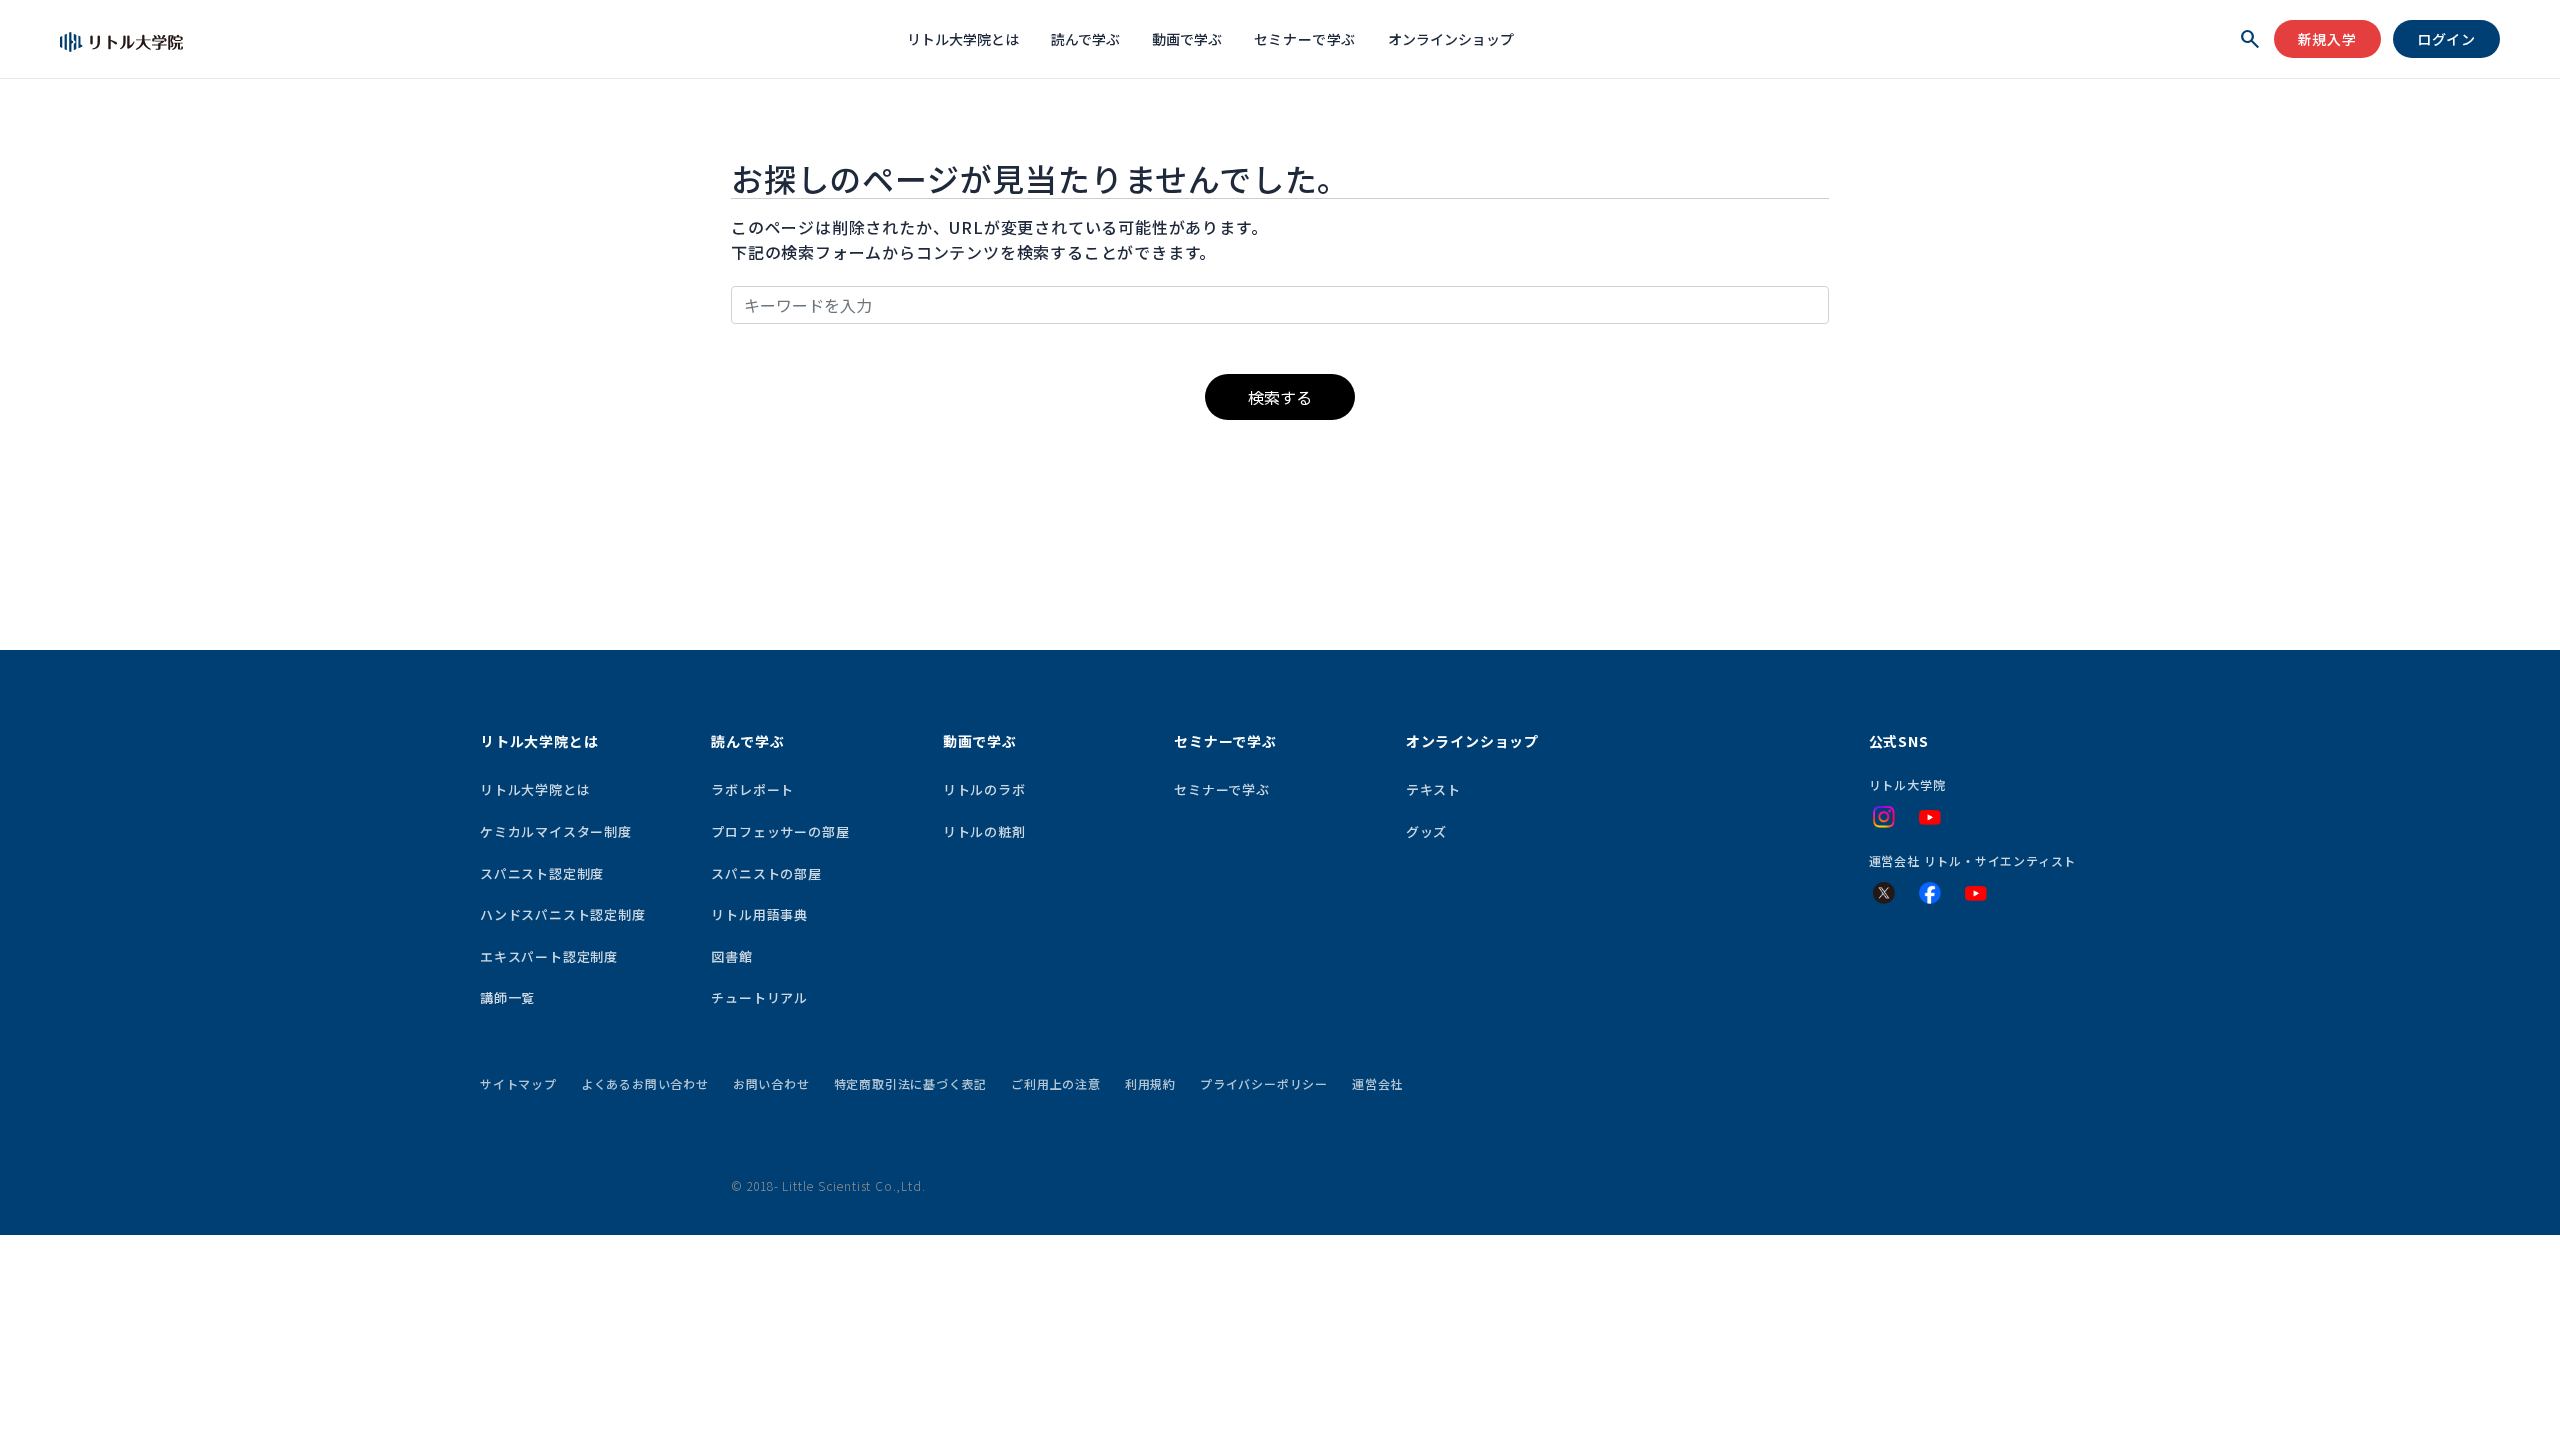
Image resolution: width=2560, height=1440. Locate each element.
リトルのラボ (984, 789)
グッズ (1426, 831)
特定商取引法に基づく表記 (911, 1083)
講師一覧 (507, 997)
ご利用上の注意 (1056, 1083)
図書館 (731, 956)
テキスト (1433, 789)
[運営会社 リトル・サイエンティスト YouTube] (1976, 894)
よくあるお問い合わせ (645, 1083)
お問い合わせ (771, 1083)
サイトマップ (518, 1083)
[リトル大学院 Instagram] (1884, 817)
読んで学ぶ (1085, 39)
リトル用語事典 (759, 914)
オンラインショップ (1451, 39)
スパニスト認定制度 (542, 873)
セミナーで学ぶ (1305, 39)
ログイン (2446, 39)
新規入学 (2327, 39)
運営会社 (1377, 1083)
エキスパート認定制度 (549, 956)
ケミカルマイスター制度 (556, 831)
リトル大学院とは (963, 39)
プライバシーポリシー (1264, 1083)
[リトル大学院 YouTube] (1930, 818)
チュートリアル (759, 997)
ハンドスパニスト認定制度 (563, 914)
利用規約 (1150, 1083)
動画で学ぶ (1187, 39)
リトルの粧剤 (984, 831)
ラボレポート (752, 789)
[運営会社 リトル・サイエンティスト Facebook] (1930, 893)
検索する (1280, 397)
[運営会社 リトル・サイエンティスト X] (1884, 893)
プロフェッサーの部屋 (780, 831)
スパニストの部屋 (766, 873)
